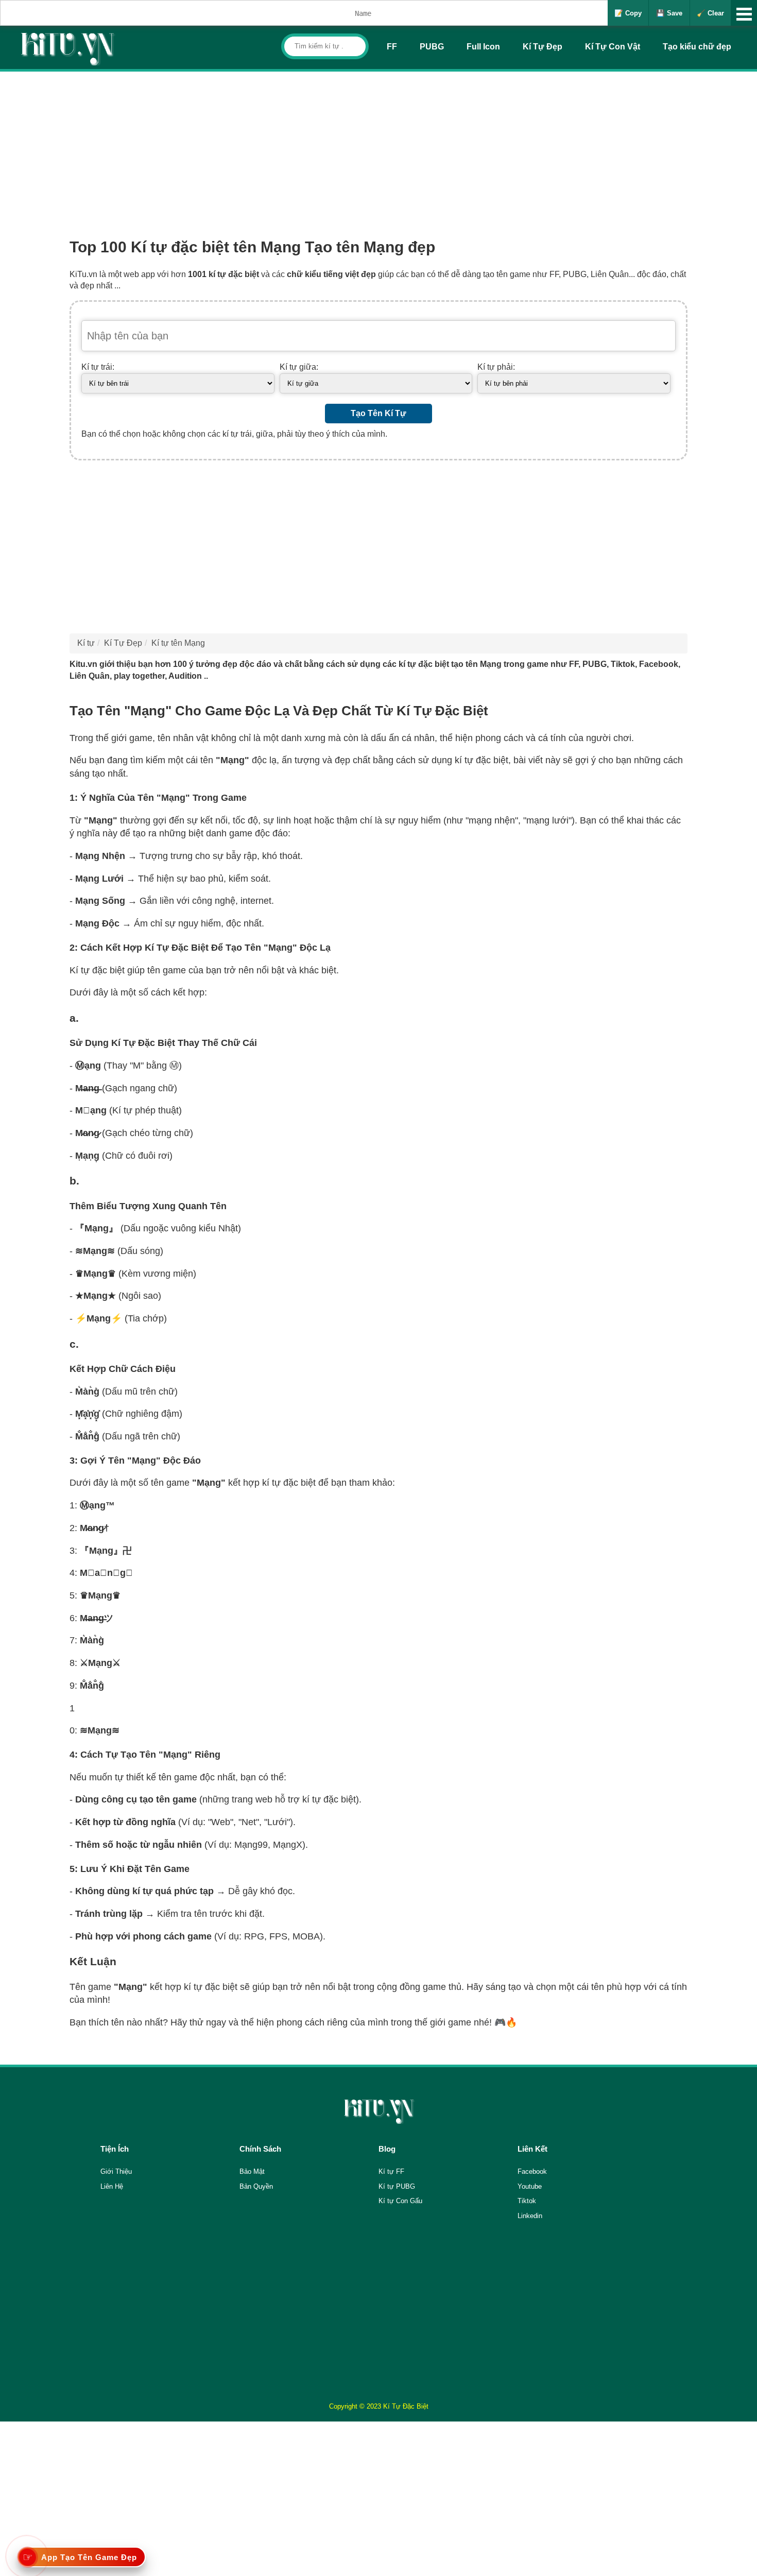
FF (392, 47)
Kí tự (86, 643)
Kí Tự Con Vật (613, 47)
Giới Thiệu (116, 2171)
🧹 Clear (710, 13)
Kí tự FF (391, 2171)
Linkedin (530, 2216)
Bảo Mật (252, 2171)
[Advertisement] (378, 149)
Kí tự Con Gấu (400, 2201)
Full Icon (483, 47)
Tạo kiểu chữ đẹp (697, 47)
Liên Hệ (112, 2186)
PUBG (432, 47)
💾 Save (669, 13)
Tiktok (527, 2201)
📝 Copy (628, 13)
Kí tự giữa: (299, 367)
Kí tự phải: (496, 367)
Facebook (532, 2171)
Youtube (530, 2186)
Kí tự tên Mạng (178, 643)
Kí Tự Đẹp (543, 47)
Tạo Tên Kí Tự (378, 413)
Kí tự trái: (98, 367)
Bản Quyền (256, 2186)
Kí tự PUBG (397, 2186)
